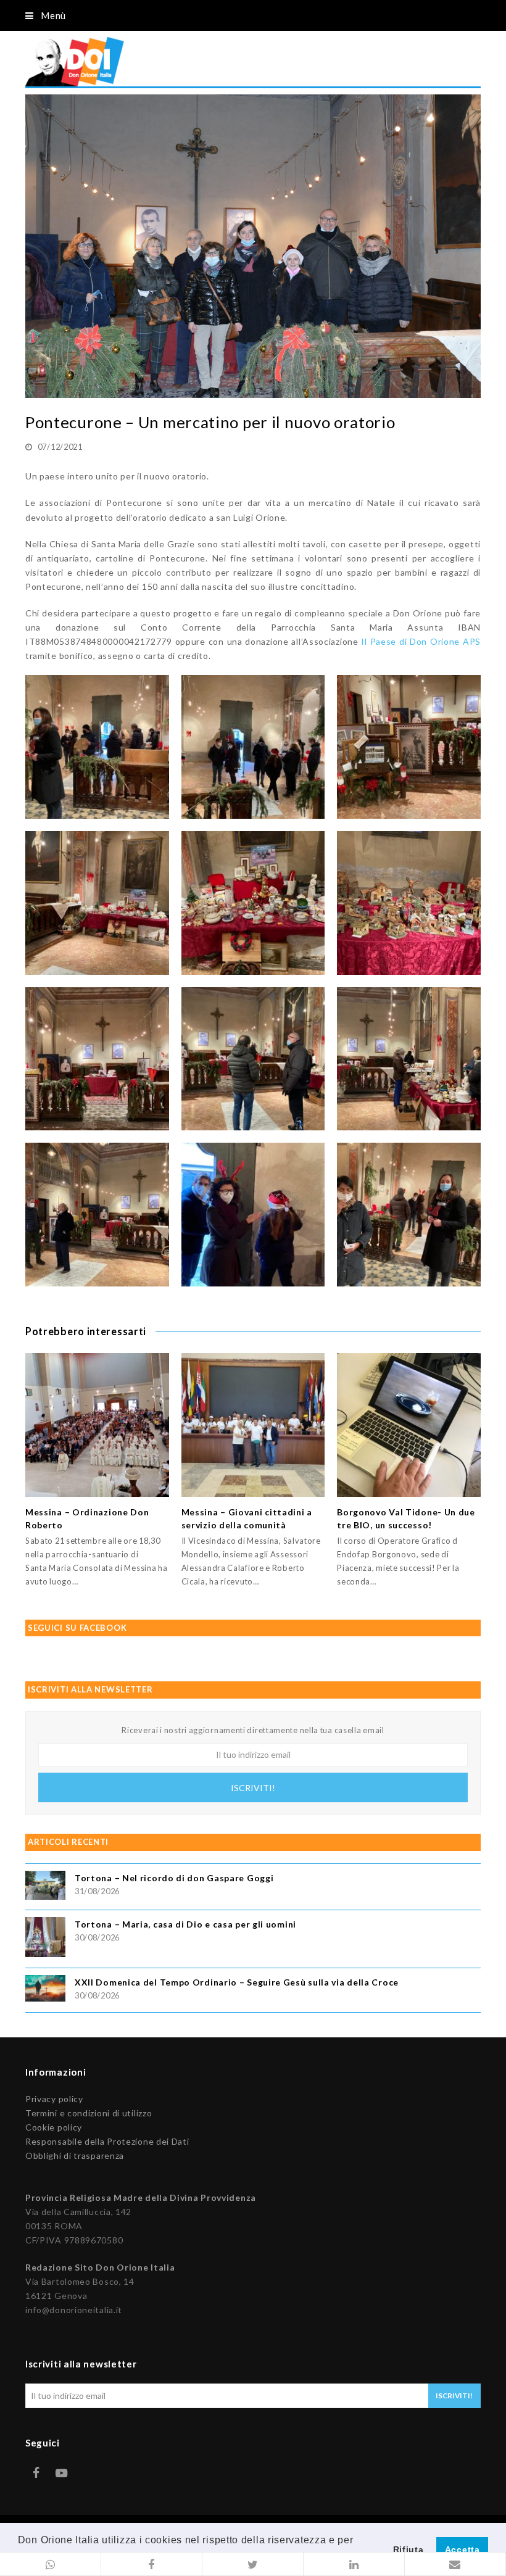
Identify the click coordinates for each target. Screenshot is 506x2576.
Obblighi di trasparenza (75, 2156)
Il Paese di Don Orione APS (421, 641)
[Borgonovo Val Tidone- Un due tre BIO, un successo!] (409, 1425)
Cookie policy (54, 2127)
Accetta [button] (462, 2549)
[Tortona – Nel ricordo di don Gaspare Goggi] (45, 1887)
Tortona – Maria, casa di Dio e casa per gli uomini (185, 1924)
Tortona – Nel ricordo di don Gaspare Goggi (174, 1878)
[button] (51, 2564)
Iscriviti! (253, 1788)
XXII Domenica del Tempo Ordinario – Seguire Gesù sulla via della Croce (237, 1982)
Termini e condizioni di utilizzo (89, 2113)
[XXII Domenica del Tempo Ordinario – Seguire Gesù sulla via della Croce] (45, 1990)
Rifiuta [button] (409, 2549)
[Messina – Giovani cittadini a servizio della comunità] (253, 1425)
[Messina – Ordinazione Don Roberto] (97, 1425)
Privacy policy (54, 2099)
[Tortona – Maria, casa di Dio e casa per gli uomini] (45, 1939)
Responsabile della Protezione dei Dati (107, 2141)
